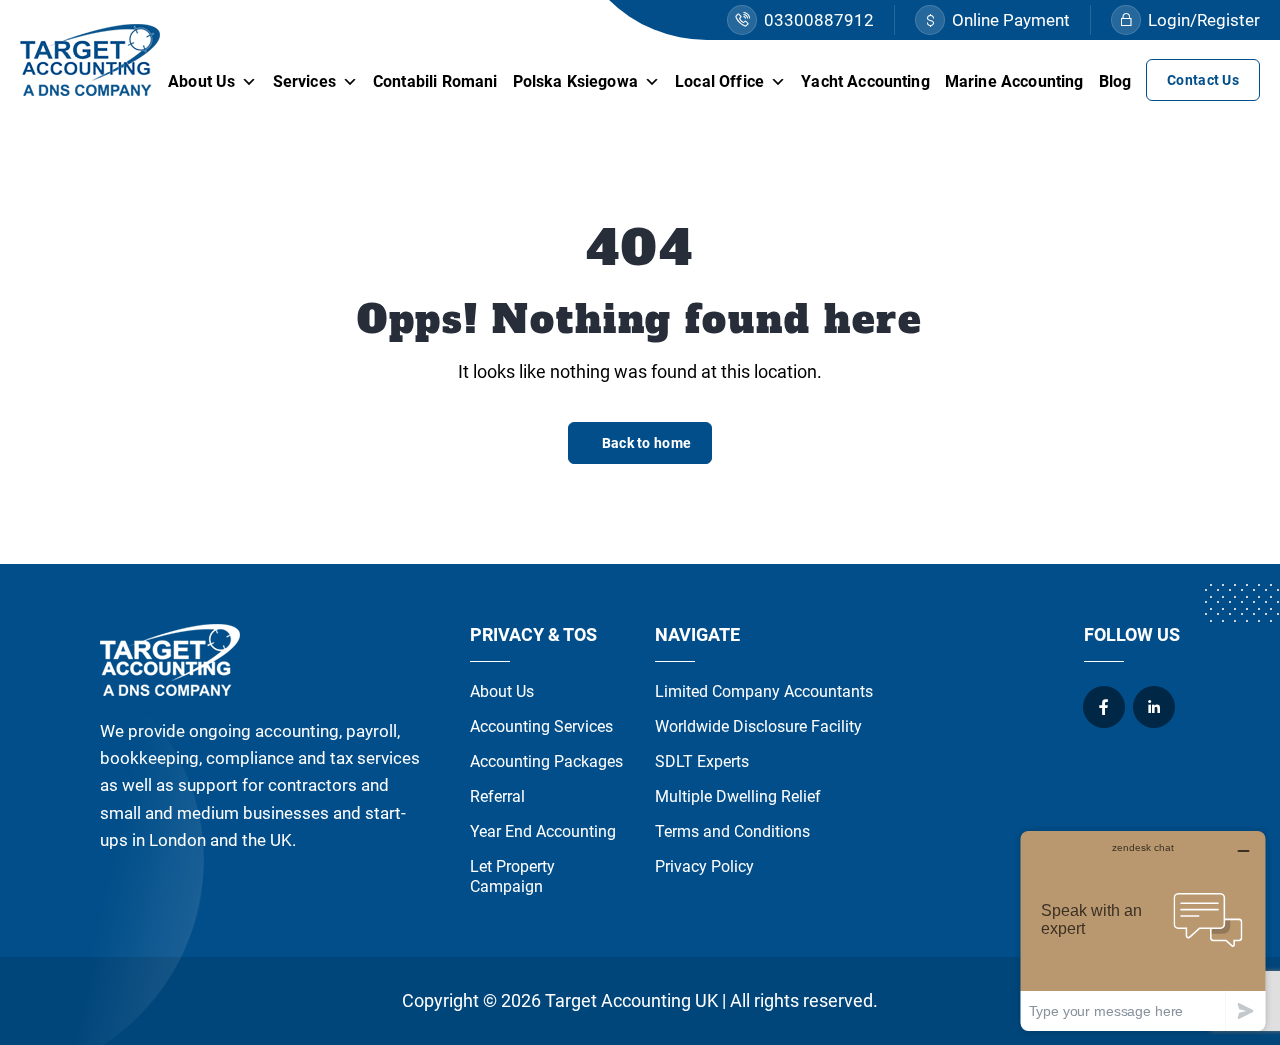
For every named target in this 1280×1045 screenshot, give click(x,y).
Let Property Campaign (512, 876)
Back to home (646, 443)
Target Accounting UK (631, 1000)
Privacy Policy (704, 866)
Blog (1115, 81)
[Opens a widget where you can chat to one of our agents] (1143, 930)
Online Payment (1011, 20)
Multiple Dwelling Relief (738, 796)
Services (304, 81)
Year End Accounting (543, 831)
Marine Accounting (1014, 81)
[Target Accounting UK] (90, 60)
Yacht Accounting (865, 81)
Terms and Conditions (732, 831)
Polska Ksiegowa (575, 81)
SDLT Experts (702, 761)
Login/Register (1204, 20)
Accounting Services (541, 726)
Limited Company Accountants (764, 691)
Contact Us (1203, 80)
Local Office (719, 81)
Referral (497, 796)
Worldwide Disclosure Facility (758, 726)
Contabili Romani (435, 81)
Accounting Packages (546, 761)
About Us (201, 81)
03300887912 (819, 20)
